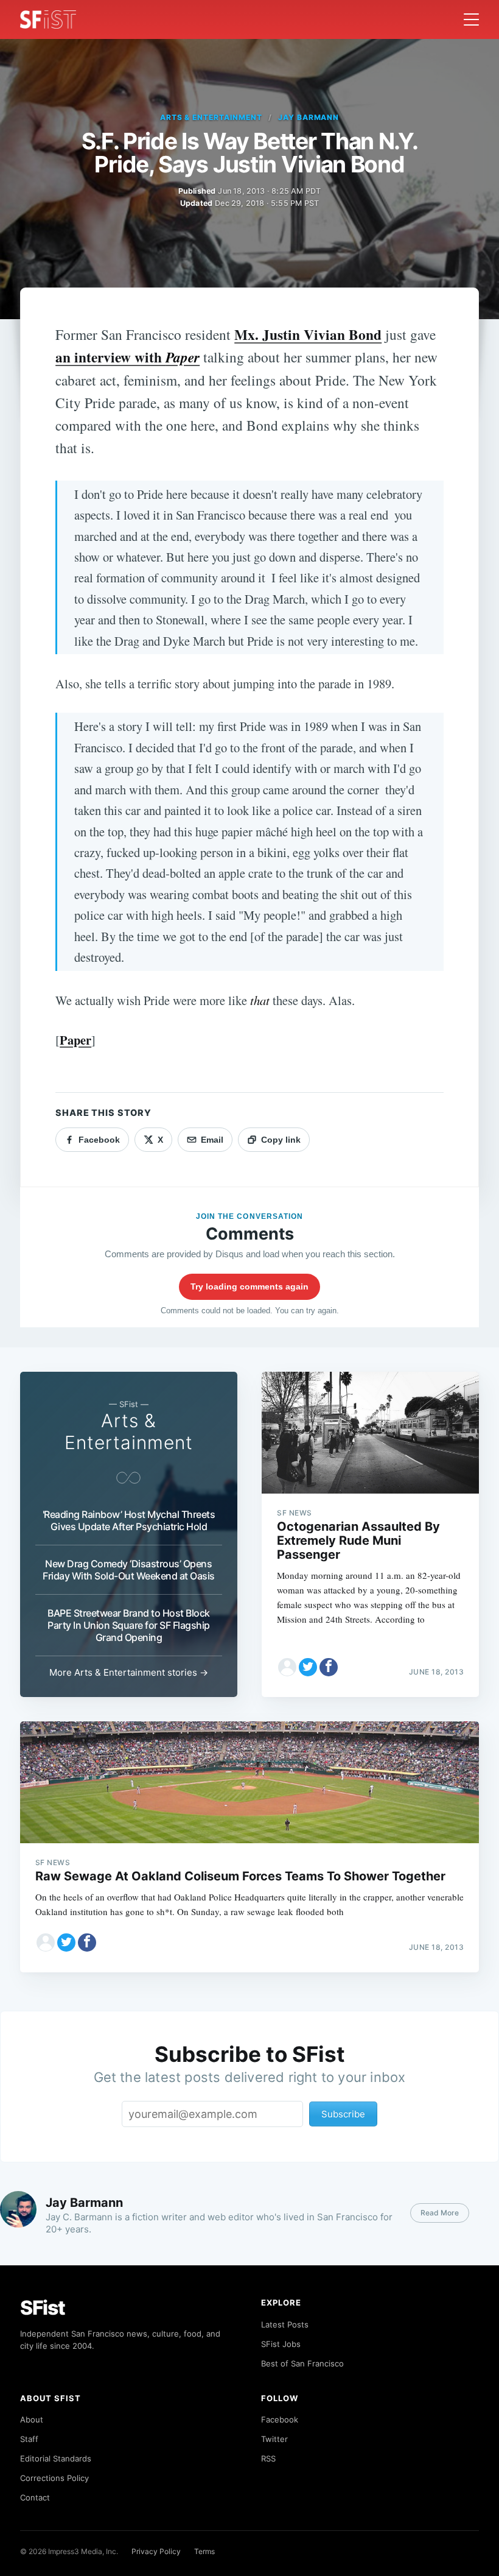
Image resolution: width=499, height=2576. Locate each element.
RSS (268, 2458)
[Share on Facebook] (329, 1667)
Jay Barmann (309, 117)
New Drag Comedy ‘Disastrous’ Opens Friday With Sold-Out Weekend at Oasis (129, 1570)
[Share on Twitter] (308, 1667)
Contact (35, 2497)
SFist (43, 2308)
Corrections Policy (54, 2478)
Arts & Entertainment (211, 117)
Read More (440, 2213)
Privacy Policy (156, 2551)
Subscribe (343, 2114)
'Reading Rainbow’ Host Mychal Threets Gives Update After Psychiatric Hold (129, 1520)
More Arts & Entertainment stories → (129, 1672)
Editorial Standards (56, 2458)
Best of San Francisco (302, 2363)
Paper (75, 1040)
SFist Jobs (281, 2344)
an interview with (127, 357)
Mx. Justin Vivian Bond (308, 334)
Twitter (274, 2439)
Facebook (280, 2419)
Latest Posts (285, 2324)
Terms (204, 2551)
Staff (29, 2439)
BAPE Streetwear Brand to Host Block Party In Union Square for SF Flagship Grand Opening (129, 1625)
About (32, 2419)
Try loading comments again (249, 1286)
